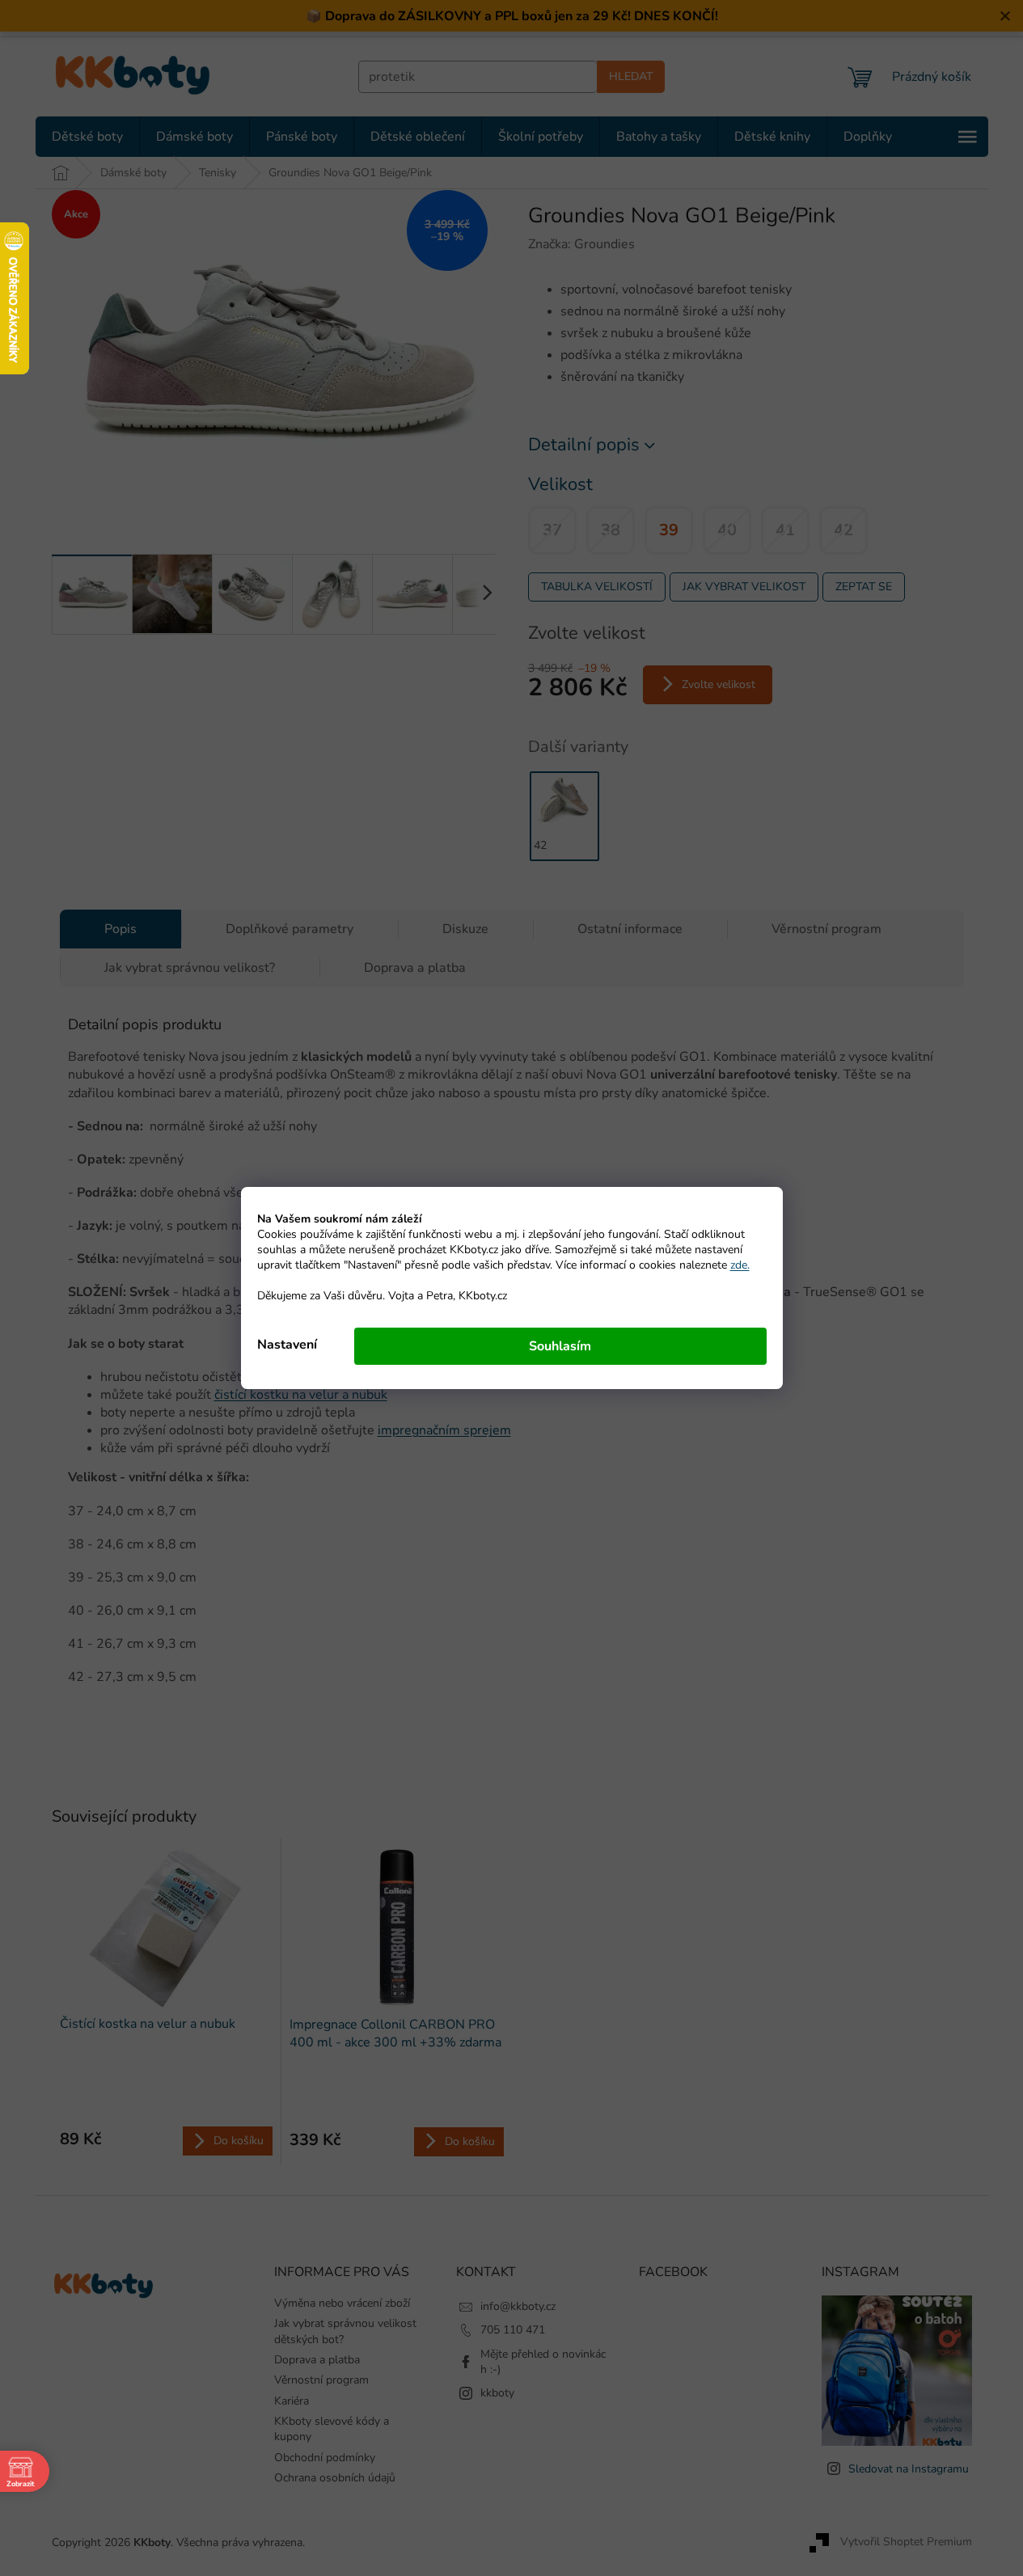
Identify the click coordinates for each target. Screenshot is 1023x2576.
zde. (740, 1265)
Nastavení (287, 1345)
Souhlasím (560, 1346)
